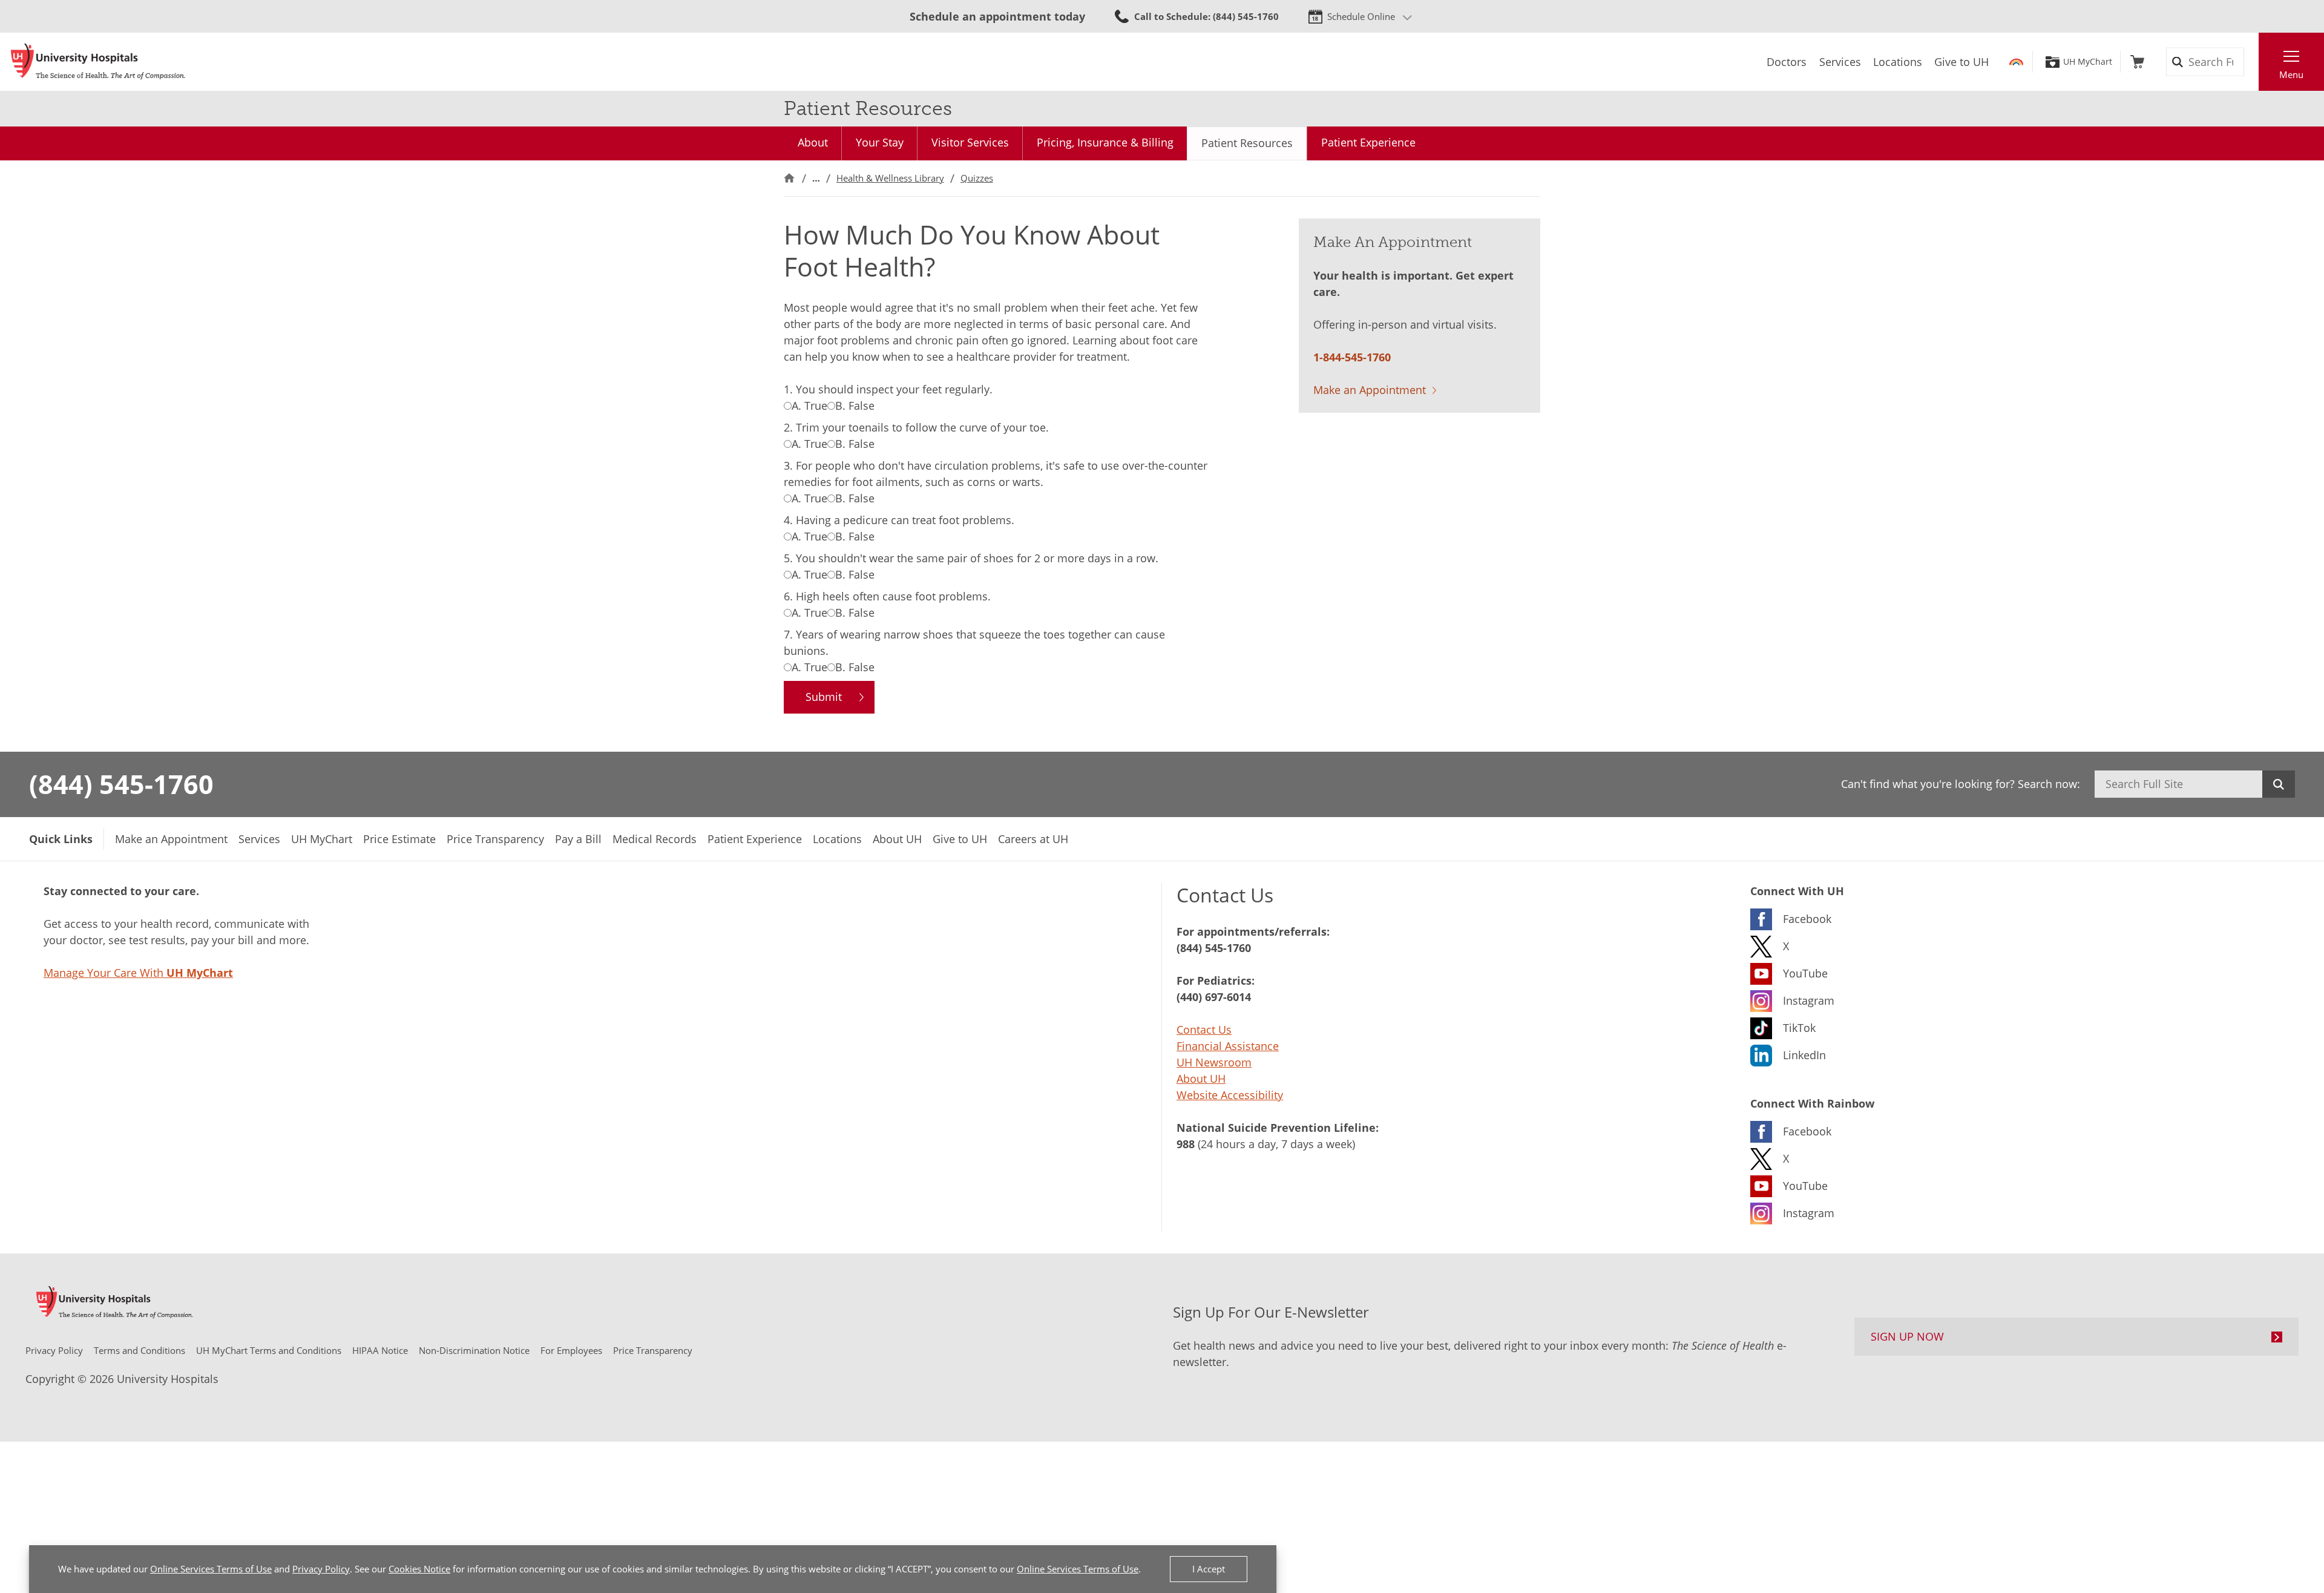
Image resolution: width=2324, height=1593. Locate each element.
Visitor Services (970, 142)
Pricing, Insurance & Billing (1105, 142)
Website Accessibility (1230, 1095)
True (809, 406)
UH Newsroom (1214, 1062)
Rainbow (2016, 62)
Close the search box (2252, 62)
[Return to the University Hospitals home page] (98, 62)
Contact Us (1204, 1030)
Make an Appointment (1370, 390)
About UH (1201, 1079)
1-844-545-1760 (1352, 357)
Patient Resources (1247, 143)
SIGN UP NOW (1907, 1336)
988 (1186, 1144)
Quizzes (977, 178)
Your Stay (880, 142)
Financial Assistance (1228, 1046)
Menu (2291, 74)
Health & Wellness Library (890, 178)
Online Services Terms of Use (211, 1569)
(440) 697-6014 (1214, 997)
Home (789, 178)
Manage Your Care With (138, 973)
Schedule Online (1361, 16)
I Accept (1209, 1569)
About (813, 142)
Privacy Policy (321, 1569)
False (855, 406)
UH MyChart (2088, 62)
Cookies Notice (419, 1569)
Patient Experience (1368, 142)
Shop (2137, 62)
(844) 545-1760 (121, 784)
